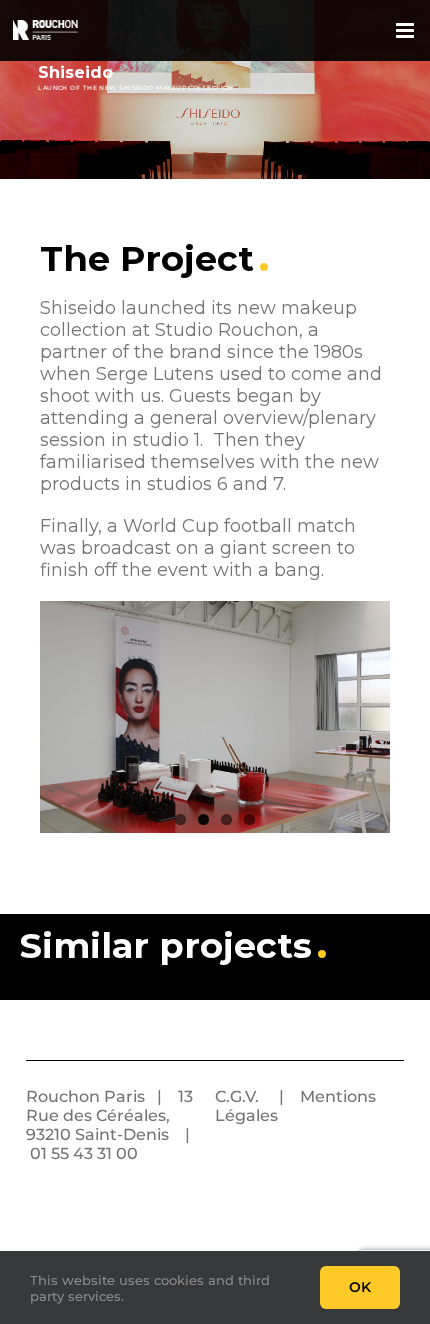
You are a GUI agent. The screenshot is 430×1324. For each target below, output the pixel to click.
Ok (360, 1287)
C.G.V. (237, 1096)
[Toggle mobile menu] (406, 30)
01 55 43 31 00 (84, 1153)
